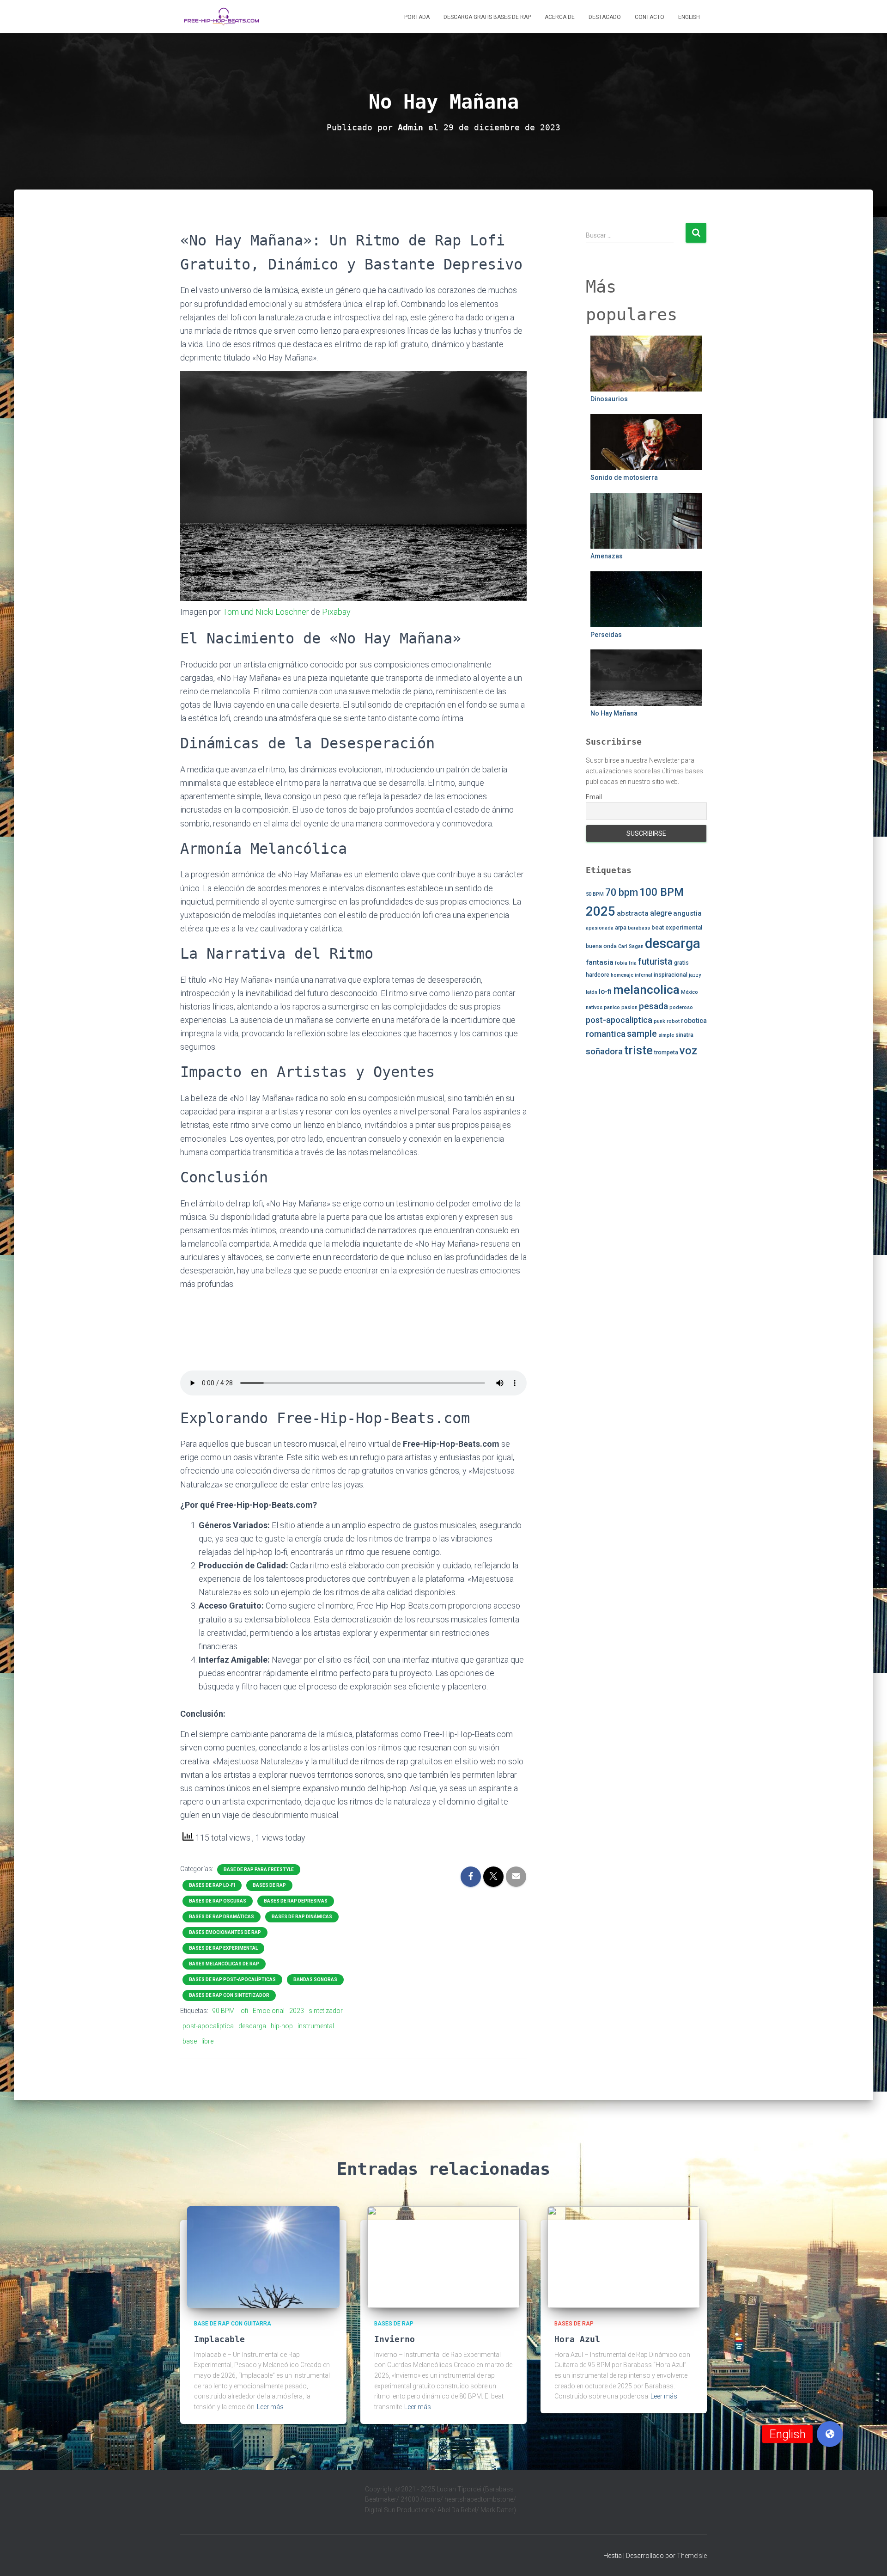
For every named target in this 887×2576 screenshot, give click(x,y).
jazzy (695, 975)
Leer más (270, 2407)
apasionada (600, 928)
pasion (629, 1007)
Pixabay (336, 612)
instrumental (316, 2026)
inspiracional (671, 975)
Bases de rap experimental (223, 1948)
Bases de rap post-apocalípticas (232, 1979)
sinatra (684, 1035)
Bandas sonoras (315, 1979)
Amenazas (607, 556)
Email (594, 797)
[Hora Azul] (624, 2257)
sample (642, 1034)
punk (659, 1021)
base (190, 2041)
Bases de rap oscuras (218, 1901)
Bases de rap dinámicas (302, 1917)
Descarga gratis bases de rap (487, 17)
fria (633, 963)
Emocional (269, 2011)
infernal (644, 975)
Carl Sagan (631, 946)
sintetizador (326, 2011)
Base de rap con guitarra (233, 2324)
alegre (661, 913)
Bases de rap (269, 1885)
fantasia (600, 962)
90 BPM (223, 2011)
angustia (687, 913)
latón (592, 992)
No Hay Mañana (614, 713)
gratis (681, 963)
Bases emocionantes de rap (225, 1932)
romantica (606, 1034)
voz (688, 1051)
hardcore (598, 975)
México (690, 992)
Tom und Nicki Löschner (266, 612)
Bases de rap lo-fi (212, 1885)
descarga (252, 2026)
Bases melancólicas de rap (224, 1964)
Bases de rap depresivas (296, 1901)
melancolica (646, 990)
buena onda (601, 946)
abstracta (633, 913)
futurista (655, 962)
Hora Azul (577, 2339)
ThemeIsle (692, 2556)
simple (666, 1035)
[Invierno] (443, 2257)
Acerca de (560, 17)
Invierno (395, 2339)
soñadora (604, 1052)
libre (207, 2041)
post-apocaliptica (208, 2026)
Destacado (605, 17)
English (689, 17)
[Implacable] (263, 2257)
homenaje (622, 975)
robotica (694, 1021)
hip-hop (282, 2026)
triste (638, 1050)
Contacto (650, 17)
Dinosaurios (609, 399)
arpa (621, 928)
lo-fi (605, 991)
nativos (594, 1007)
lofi (244, 2011)
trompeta (666, 1052)
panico (612, 1007)
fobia (621, 963)
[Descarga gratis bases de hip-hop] (222, 17)
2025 (601, 911)
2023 (297, 2011)
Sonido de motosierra (624, 477)
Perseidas (606, 635)
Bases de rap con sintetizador (229, 1995)
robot (673, 1021)
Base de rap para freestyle (259, 1869)
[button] (830, 2434)
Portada (417, 17)
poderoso (681, 1007)
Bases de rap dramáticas (222, 1917)
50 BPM (595, 894)
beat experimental (677, 927)
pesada (653, 1006)
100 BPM (662, 892)
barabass (639, 928)
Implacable (219, 2339)
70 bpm (622, 892)
